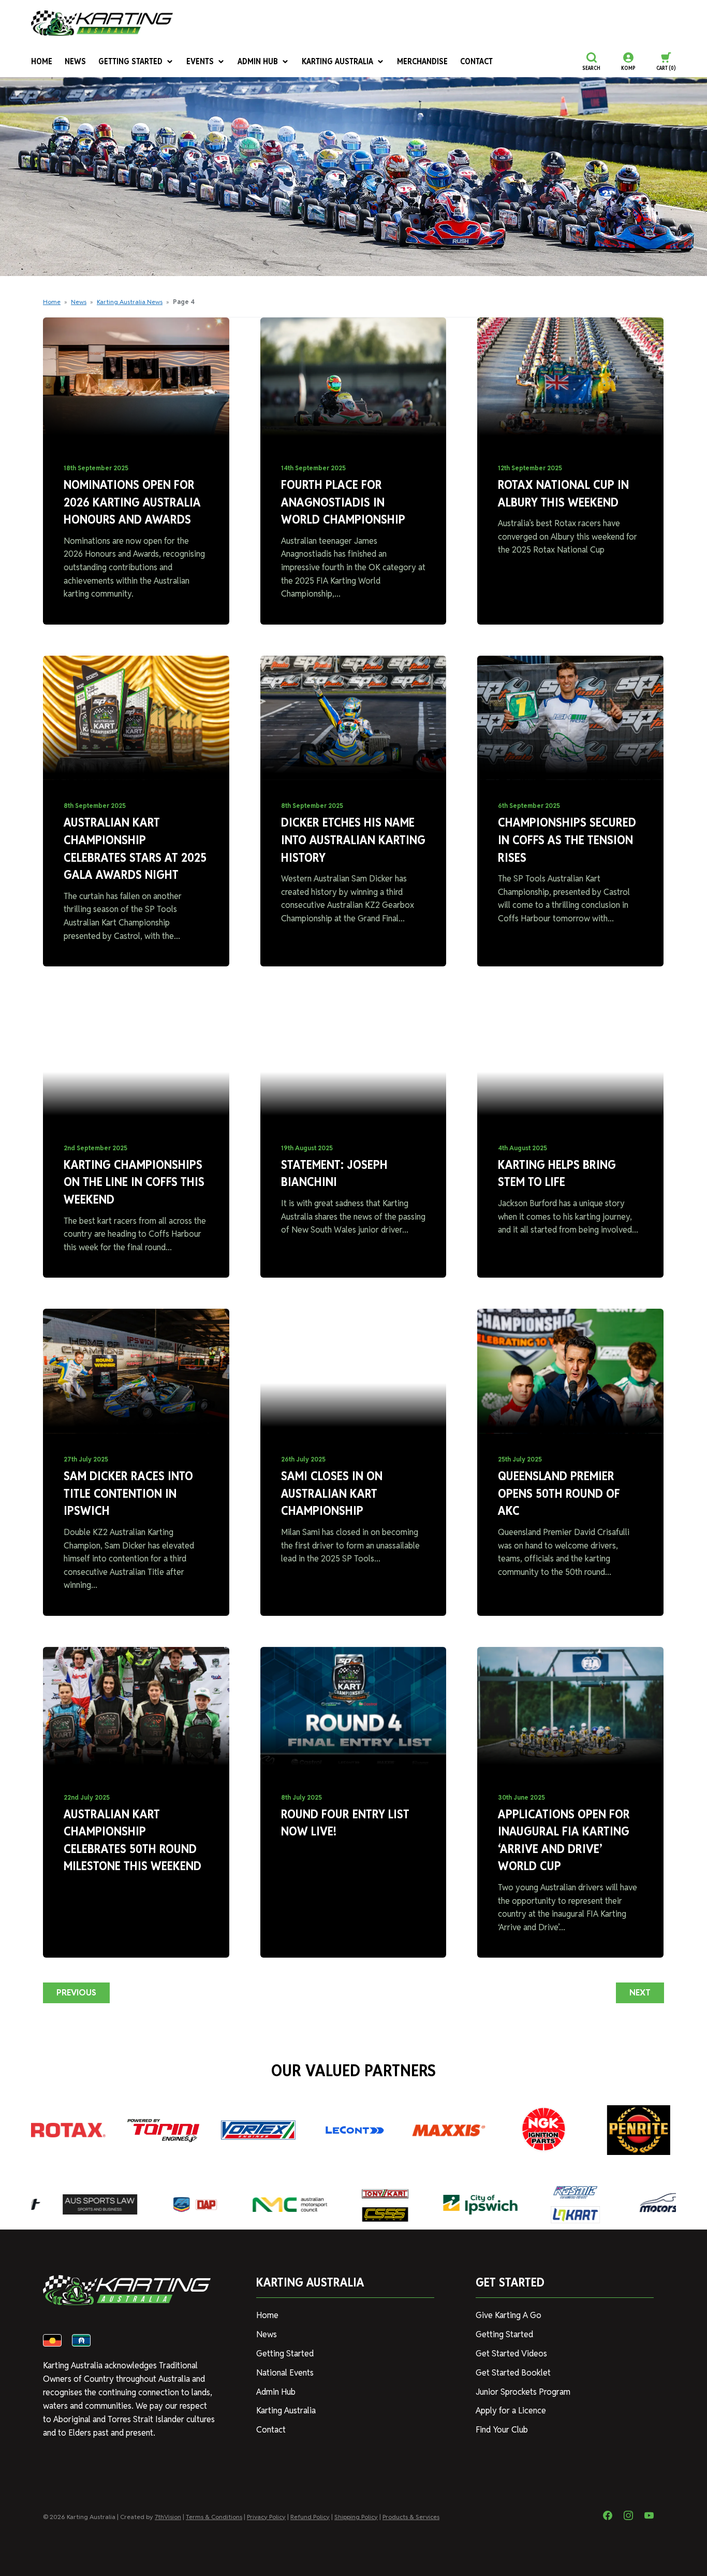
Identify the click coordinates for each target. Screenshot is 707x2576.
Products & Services (411, 2517)
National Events (285, 2373)
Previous (76, 1993)
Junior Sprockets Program (523, 2392)
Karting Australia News (130, 302)
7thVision (168, 2517)
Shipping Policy (356, 2517)
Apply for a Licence (511, 2411)
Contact (476, 61)
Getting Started (130, 61)
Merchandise (422, 61)
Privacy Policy (266, 2517)
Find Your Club (502, 2430)
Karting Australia (337, 61)
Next (640, 1993)
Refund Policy (310, 2517)
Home (42, 61)
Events (200, 61)
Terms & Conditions (214, 2517)
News (75, 61)
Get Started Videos (511, 2354)
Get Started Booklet (513, 2373)
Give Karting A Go (509, 2315)
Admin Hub (258, 61)
